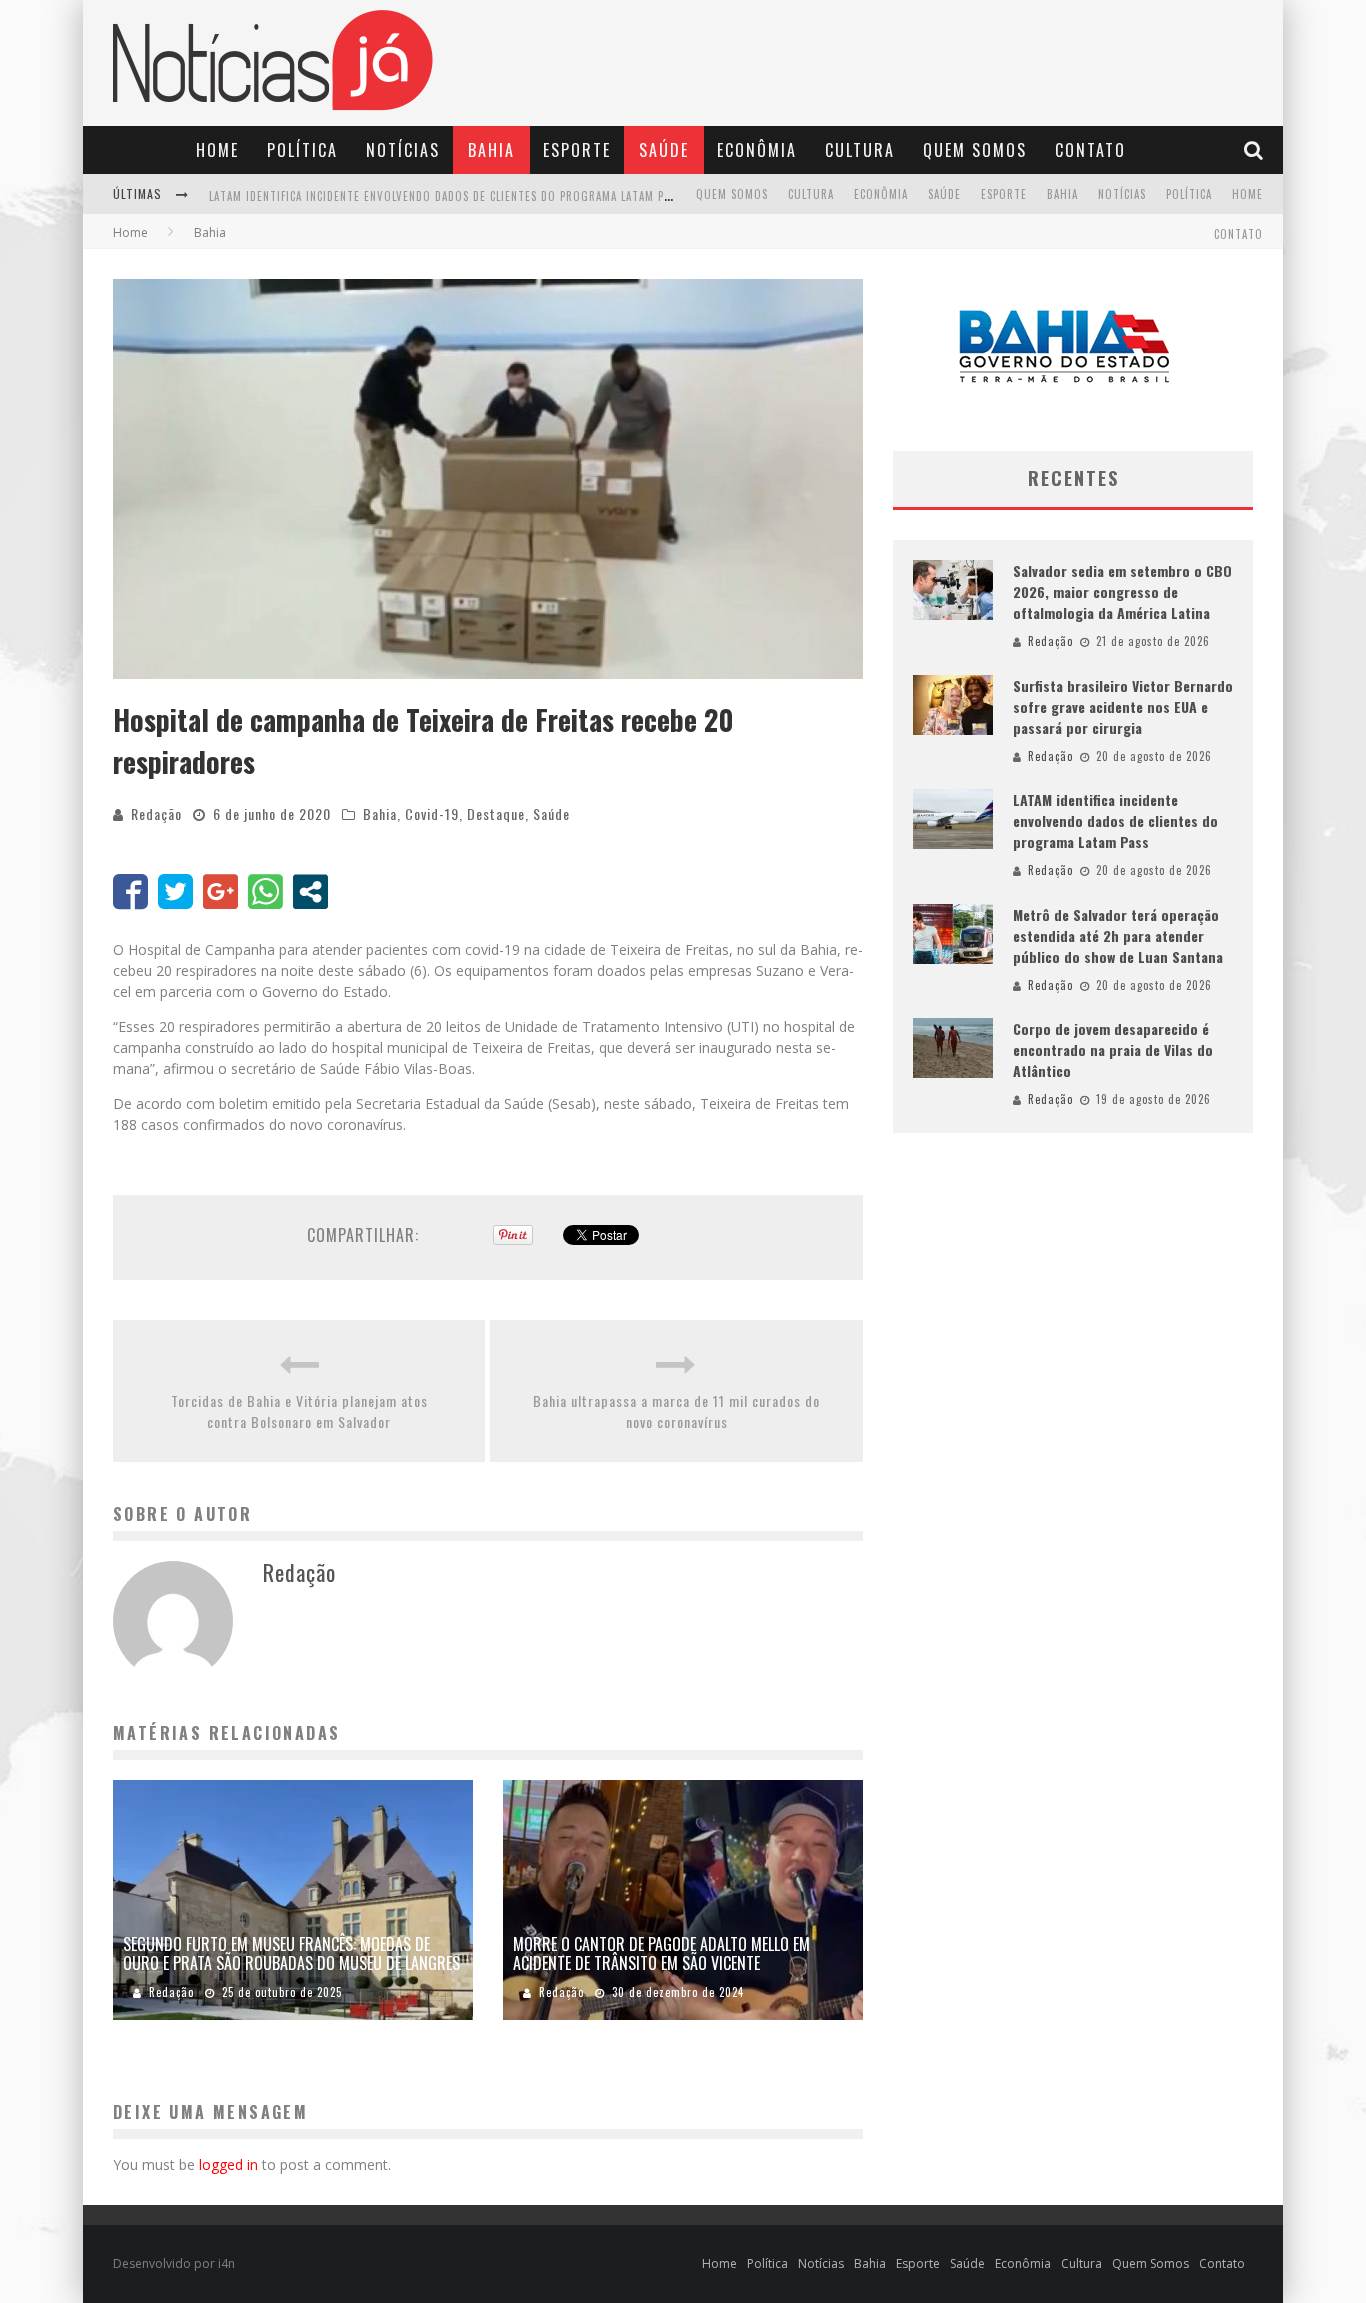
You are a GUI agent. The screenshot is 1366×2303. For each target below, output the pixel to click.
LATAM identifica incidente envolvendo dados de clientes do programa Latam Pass (445, 196)
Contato (1090, 150)
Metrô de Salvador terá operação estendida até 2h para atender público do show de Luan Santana (1118, 935)
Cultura (860, 150)
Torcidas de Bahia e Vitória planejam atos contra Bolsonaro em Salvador (299, 1411)
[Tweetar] (175, 891)
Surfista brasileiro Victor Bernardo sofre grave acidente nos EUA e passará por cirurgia (1123, 706)
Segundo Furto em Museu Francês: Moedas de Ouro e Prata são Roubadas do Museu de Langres (291, 1953)
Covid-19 (432, 813)
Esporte (577, 150)
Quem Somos (975, 150)
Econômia (757, 150)
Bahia (491, 150)
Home (217, 150)
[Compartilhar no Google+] (220, 891)
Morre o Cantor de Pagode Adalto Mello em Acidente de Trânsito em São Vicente (661, 1953)
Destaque (496, 813)
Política (302, 150)
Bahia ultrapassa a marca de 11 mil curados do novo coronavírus (676, 1411)
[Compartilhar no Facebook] (130, 891)
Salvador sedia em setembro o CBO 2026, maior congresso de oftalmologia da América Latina (1122, 591)
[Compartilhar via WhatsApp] (265, 891)
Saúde (664, 150)
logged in (228, 2164)
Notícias (403, 150)
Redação (156, 813)
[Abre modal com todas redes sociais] (310, 891)
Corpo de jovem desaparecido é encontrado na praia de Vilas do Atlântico (1113, 1049)
